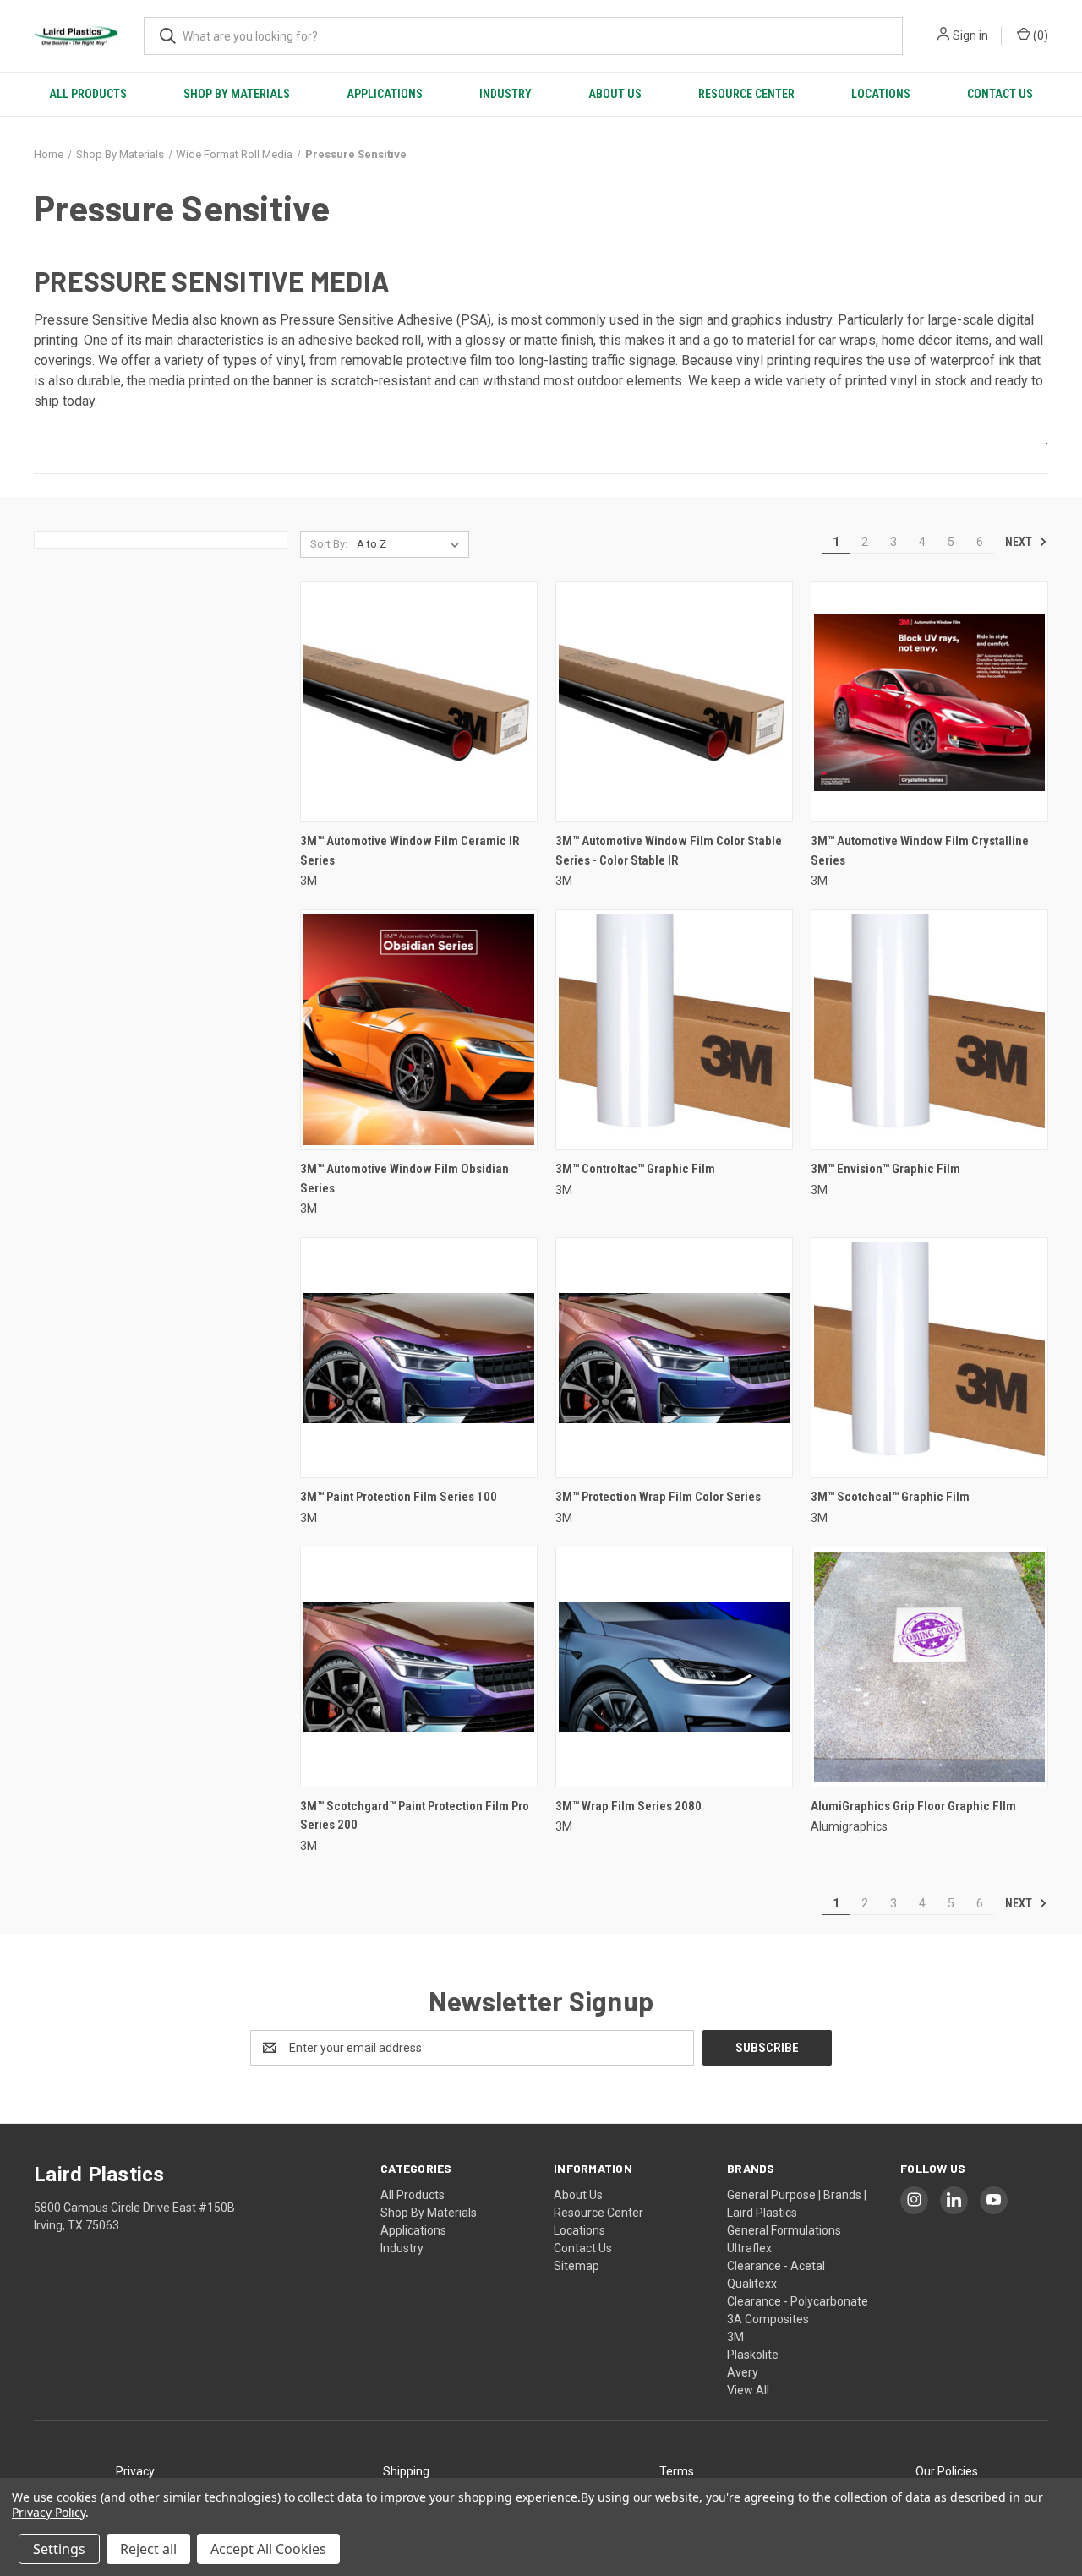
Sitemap (577, 2266)
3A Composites (768, 2319)
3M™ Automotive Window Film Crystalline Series (920, 851)
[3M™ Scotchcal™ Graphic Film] (929, 1358)
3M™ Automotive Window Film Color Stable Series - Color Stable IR (669, 851)
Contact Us (1000, 94)
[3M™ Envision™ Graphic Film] (929, 1030)
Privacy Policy (49, 2512)
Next (1020, 542)
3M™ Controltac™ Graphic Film (635, 1169)
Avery (743, 2372)
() (1039, 35)
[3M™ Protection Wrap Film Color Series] (674, 1358)
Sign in (970, 35)
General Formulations (784, 2230)
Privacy (135, 2471)
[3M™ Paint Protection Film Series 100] (419, 1358)
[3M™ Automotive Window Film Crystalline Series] (929, 702)
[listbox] (411, 544)
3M (735, 2337)
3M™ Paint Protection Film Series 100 (399, 1497)
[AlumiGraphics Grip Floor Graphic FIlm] (929, 1667)
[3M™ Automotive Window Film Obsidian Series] (419, 1030)
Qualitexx (752, 2284)
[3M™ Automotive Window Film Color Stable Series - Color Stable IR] (674, 702)
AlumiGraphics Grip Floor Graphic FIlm (913, 1806)
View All (748, 2390)
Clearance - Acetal (776, 2266)
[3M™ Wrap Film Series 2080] (674, 1667)
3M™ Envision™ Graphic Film (885, 1169)
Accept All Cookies (268, 2549)
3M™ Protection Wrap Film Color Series (658, 1497)
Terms (677, 2471)
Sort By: (329, 544)
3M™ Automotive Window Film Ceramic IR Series (410, 851)
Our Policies (947, 2471)
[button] (135, 2472)
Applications (385, 94)
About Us (615, 94)
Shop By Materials (237, 94)
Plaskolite (753, 2355)
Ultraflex (749, 2248)
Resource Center (746, 94)
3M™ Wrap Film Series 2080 (628, 1806)
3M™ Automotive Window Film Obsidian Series (404, 1179)
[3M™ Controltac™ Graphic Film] (674, 1030)
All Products (88, 94)
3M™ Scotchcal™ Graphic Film (890, 1497)
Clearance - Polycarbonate (798, 2301)
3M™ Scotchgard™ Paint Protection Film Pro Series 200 (415, 1816)
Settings (59, 2549)
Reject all (148, 2549)
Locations (881, 94)
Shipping (406, 2471)
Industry (505, 94)
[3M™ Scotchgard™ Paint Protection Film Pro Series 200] (419, 1667)
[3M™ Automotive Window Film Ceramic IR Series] (419, 702)
